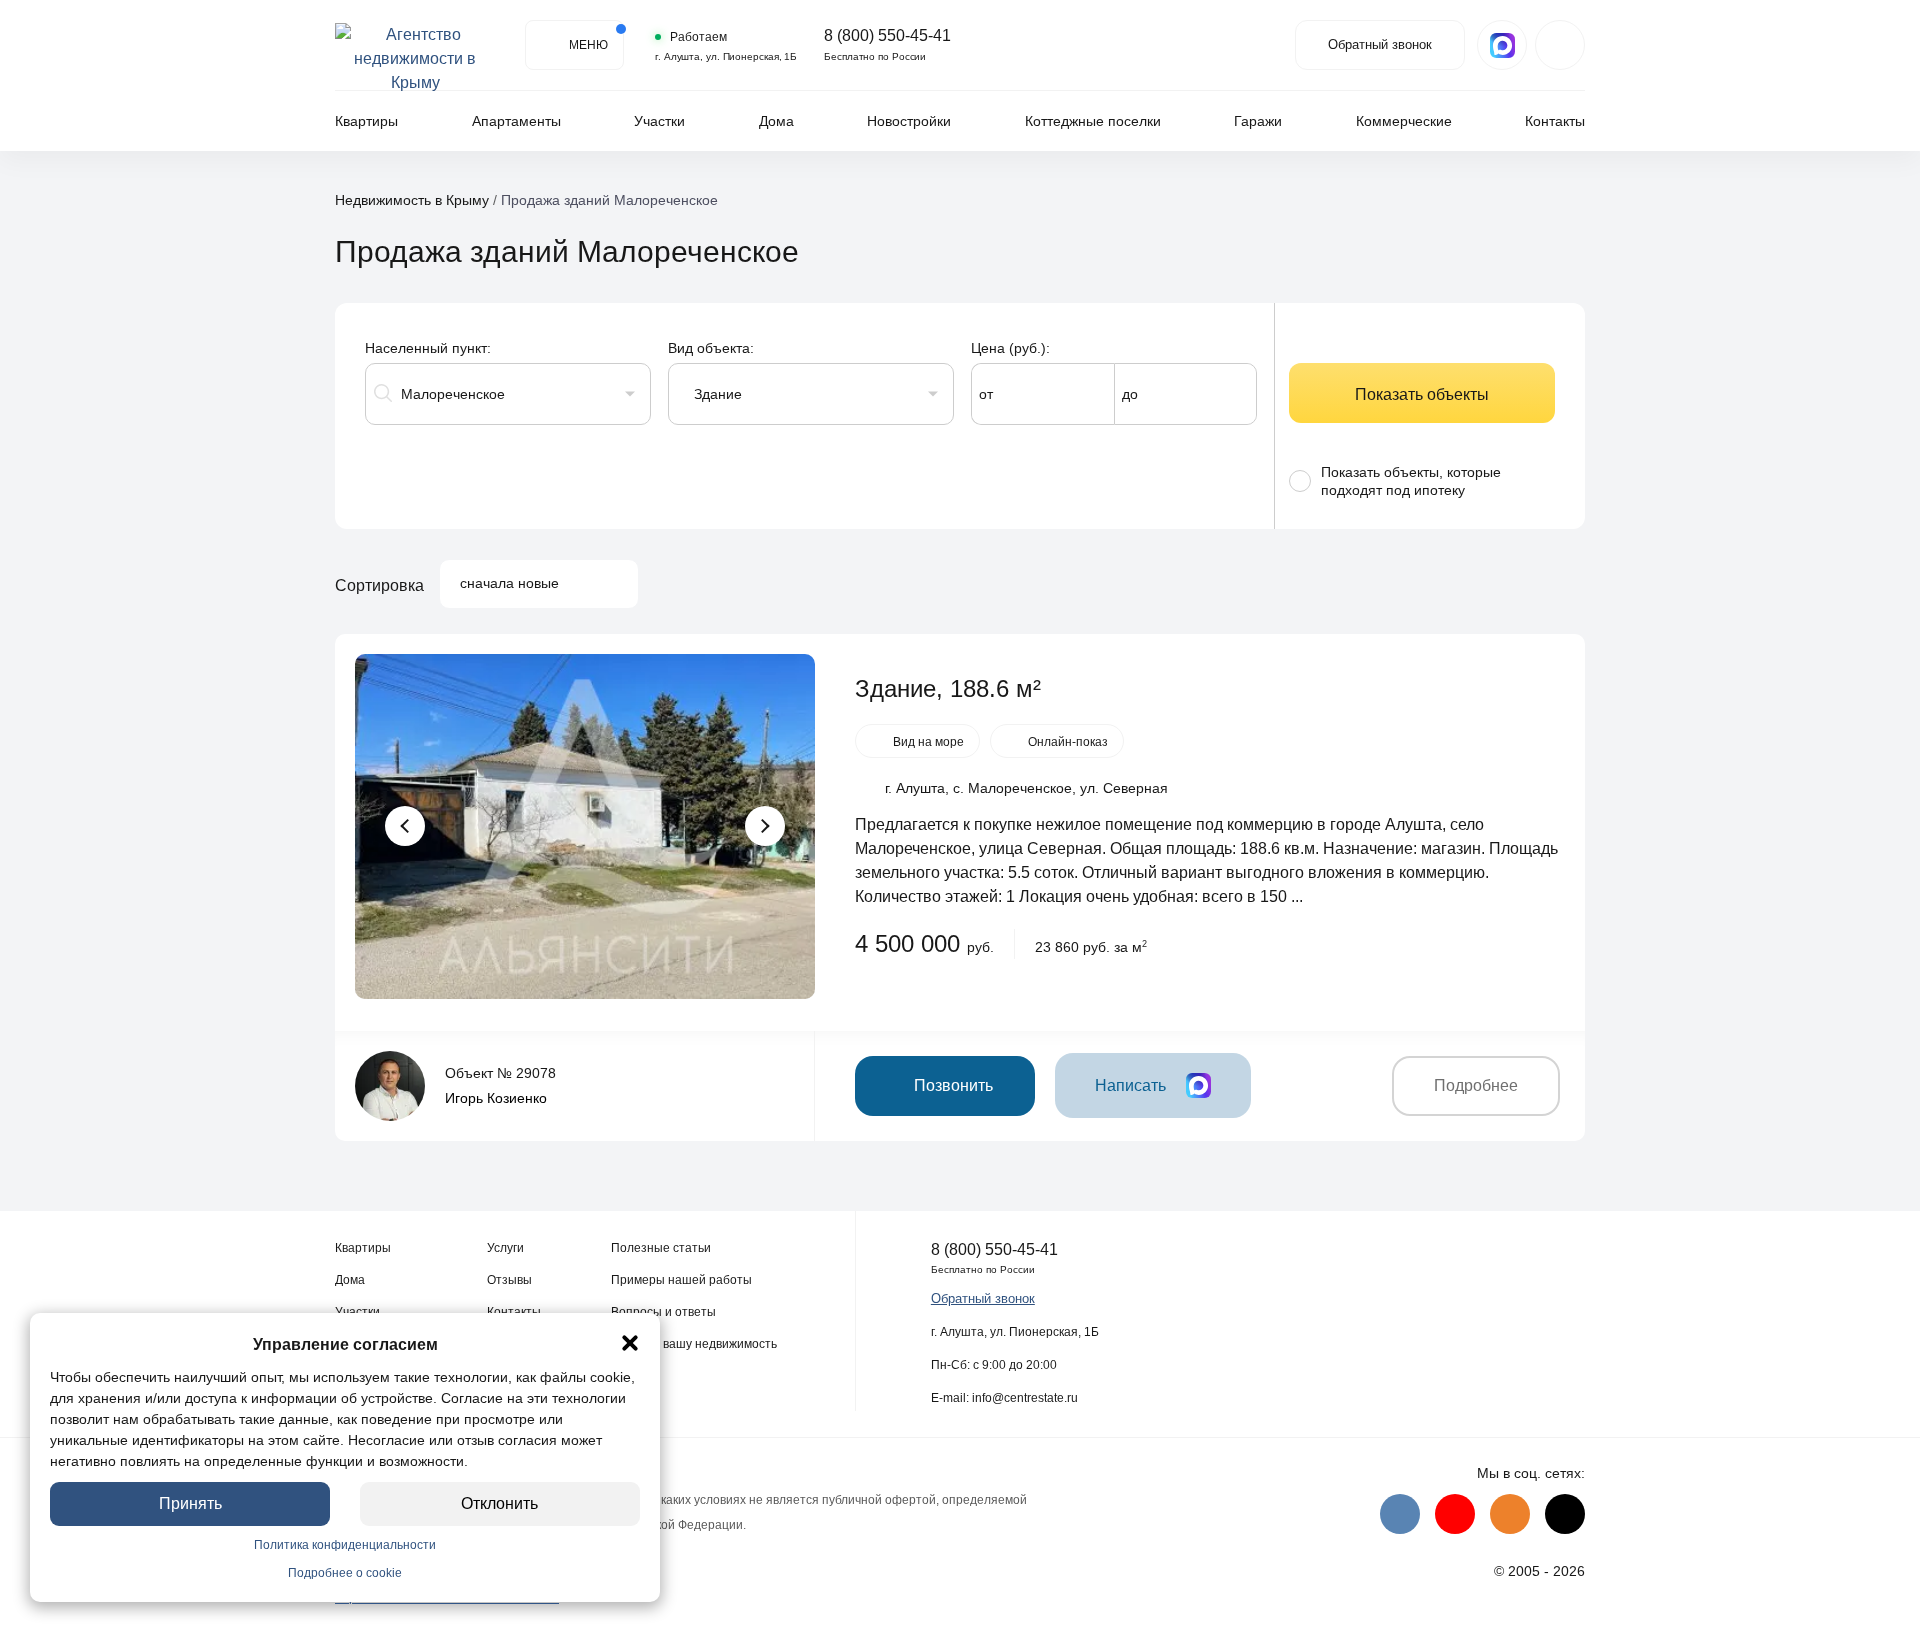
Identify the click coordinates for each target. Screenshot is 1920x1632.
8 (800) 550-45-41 (887, 36)
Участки (659, 121)
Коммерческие (1404, 121)
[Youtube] (1455, 1514)
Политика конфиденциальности (345, 1545)
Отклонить (500, 1503)
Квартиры (366, 121)
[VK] (1400, 1514)
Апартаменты (516, 121)
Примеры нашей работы (681, 1280)
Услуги (505, 1248)
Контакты (1555, 121)
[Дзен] (1565, 1514)
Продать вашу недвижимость (694, 1344)
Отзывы (509, 1280)
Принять (190, 1503)
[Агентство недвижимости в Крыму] (415, 45)
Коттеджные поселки (1093, 121)
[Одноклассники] (1510, 1514)
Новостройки (909, 121)
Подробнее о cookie (345, 1573)
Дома (776, 121)
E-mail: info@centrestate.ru (1004, 1398)
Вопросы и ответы (663, 1312)
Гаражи (1258, 121)
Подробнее (1476, 1085)
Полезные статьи (661, 1248)
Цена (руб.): (1010, 348)
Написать (1130, 1085)
